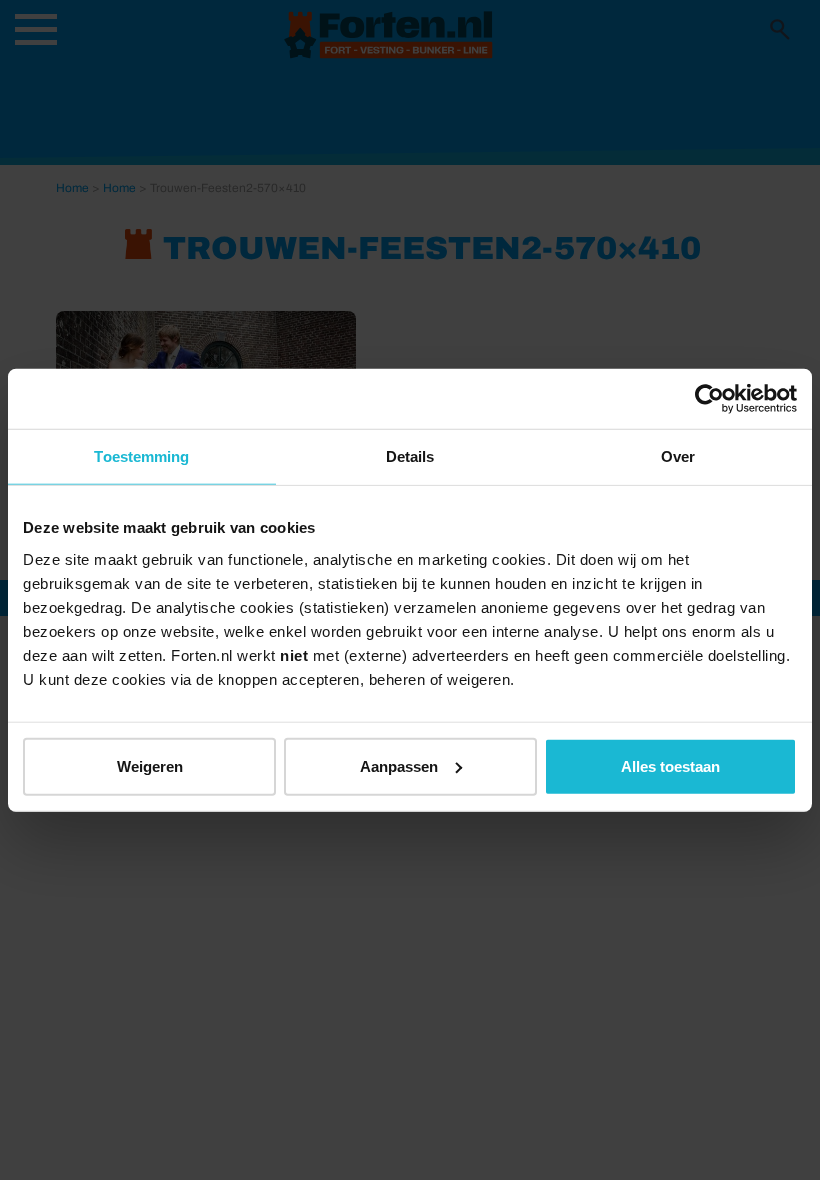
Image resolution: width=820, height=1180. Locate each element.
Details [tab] (410, 456)
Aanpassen (399, 765)
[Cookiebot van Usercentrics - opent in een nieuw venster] (709, 399)
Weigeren (150, 765)
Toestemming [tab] (141, 456)
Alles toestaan (670, 765)
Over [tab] (678, 456)
